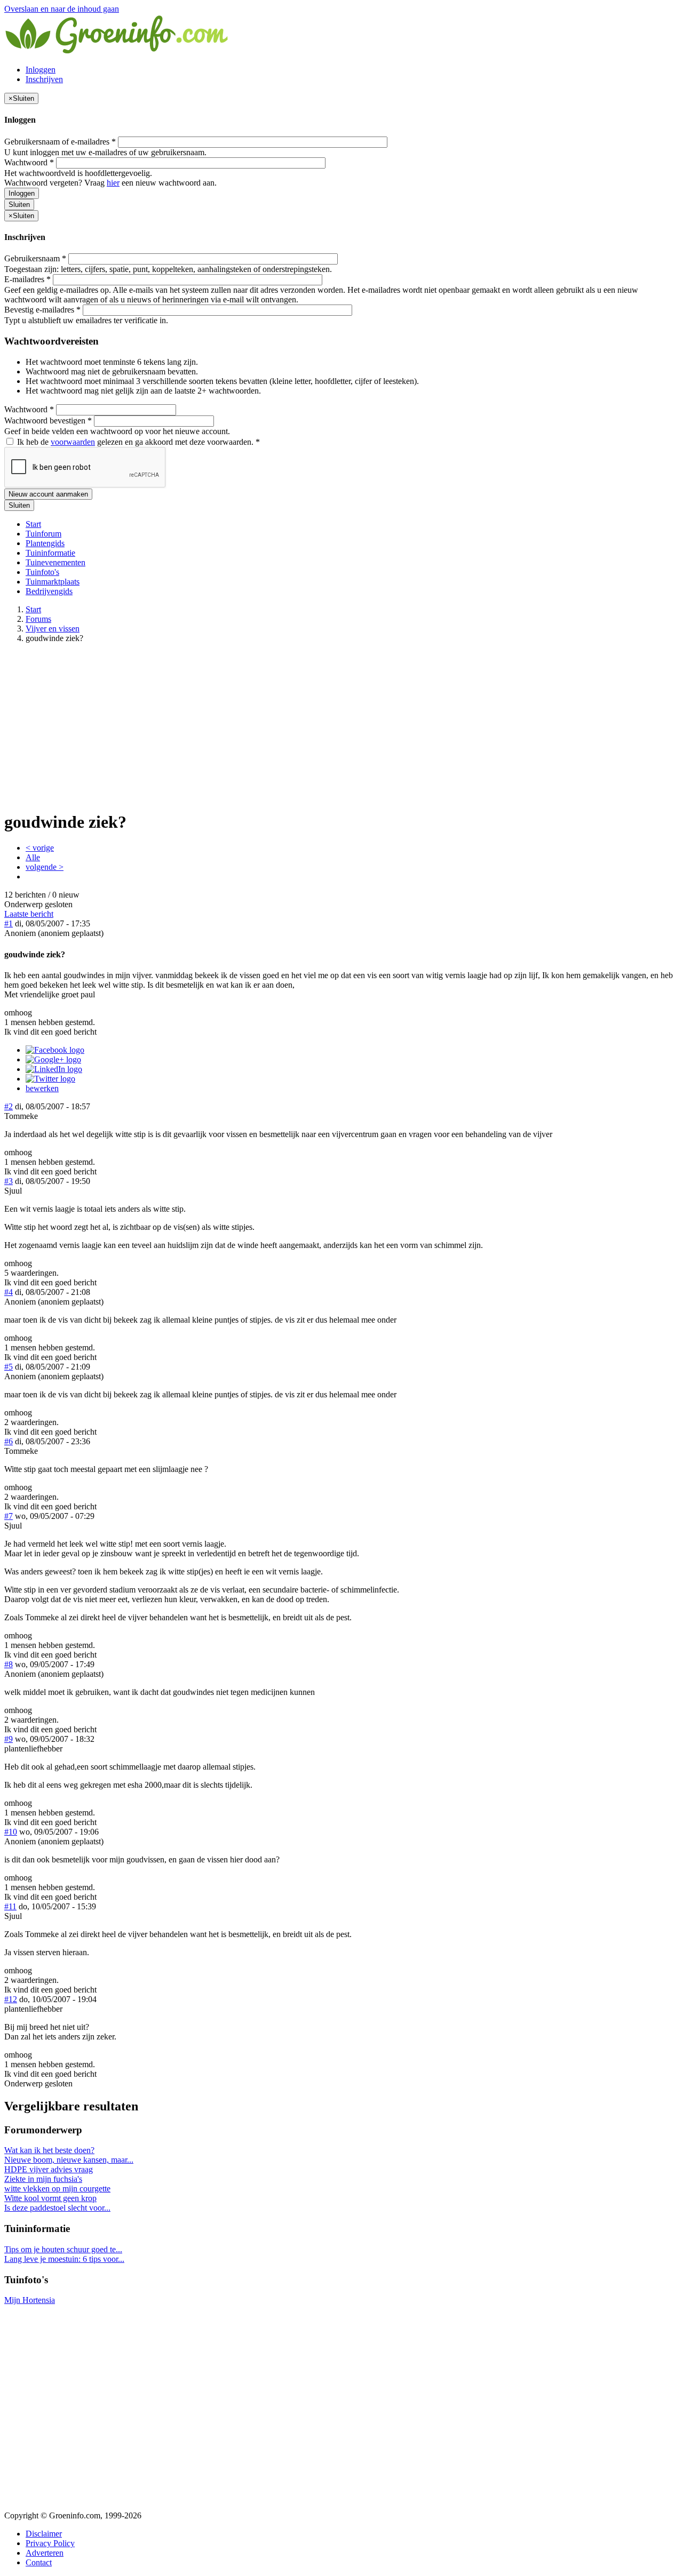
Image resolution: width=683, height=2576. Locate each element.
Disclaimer (44, 2534)
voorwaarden (73, 442)
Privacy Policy (50, 2543)
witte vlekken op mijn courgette (57, 2189)
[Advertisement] (341, 726)
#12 (11, 1999)
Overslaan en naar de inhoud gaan (62, 9)
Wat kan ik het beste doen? (49, 2150)
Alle (33, 857)
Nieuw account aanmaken (48, 494)
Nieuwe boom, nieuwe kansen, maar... (69, 2160)
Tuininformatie (50, 553)
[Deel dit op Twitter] (50, 1079)
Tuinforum (43, 534)
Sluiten (19, 205)
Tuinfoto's (42, 572)
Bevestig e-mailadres (42, 310)
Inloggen (41, 70)
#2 (9, 1106)
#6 (9, 1441)
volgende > (45, 867)
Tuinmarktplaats (53, 582)
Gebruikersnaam (35, 258)
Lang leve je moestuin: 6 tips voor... (64, 2259)
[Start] (117, 51)
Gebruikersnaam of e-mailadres (60, 142)
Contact (39, 2562)
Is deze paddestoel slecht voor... (57, 2208)
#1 (9, 923)
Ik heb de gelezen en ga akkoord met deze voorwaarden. (137, 442)
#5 (9, 1367)
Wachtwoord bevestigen (48, 421)
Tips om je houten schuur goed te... (63, 2249)
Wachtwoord (29, 162)
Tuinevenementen (55, 562)
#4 (9, 1292)
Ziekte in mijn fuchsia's (43, 2179)
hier (113, 183)
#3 (9, 1181)
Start (33, 524)
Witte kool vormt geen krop (50, 2198)
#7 (9, 1516)
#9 (9, 1739)
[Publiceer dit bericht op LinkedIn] (54, 1069)
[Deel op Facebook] (55, 1050)
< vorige (40, 848)
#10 (11, 1832)
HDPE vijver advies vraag (49, 2169)
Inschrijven (44, 79)
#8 (9, 1664)
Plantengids (45, 543)
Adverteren (45, 2553)
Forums (38, 619)
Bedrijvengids (49, 591)
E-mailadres (27, 279)
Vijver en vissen (53, 629)
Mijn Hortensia (30, 2300)
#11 (10, 1906)
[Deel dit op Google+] (53, 1059)
